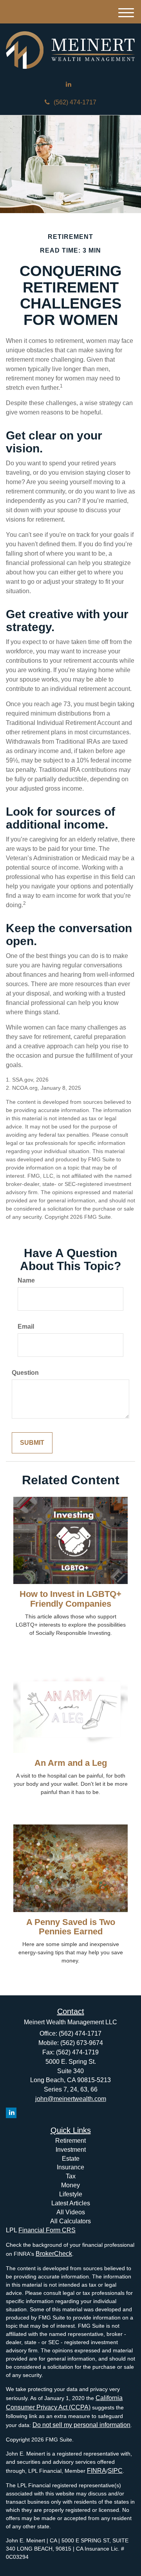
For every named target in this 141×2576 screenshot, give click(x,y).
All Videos (71, 2212)
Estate (71, 2159)
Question (25, 1373)
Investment (71, 2150)
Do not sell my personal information (81, 2425)
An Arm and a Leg (71, 1763)
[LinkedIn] (69, 85)
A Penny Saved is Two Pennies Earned (71, 1927)
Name (26, 1280)
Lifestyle (71, 2194)
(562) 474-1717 (75, 102)
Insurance (70, 2167)
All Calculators (70, 2221)
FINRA (97, 2471)
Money (70, 2185)
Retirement (70, 2141)
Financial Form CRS (47, 2230)
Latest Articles (71, 2203)
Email (26, 1327)
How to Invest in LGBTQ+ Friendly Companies (70, 1599)
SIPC (115, 2471)
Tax (71, 2176)
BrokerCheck (54, 2254)
